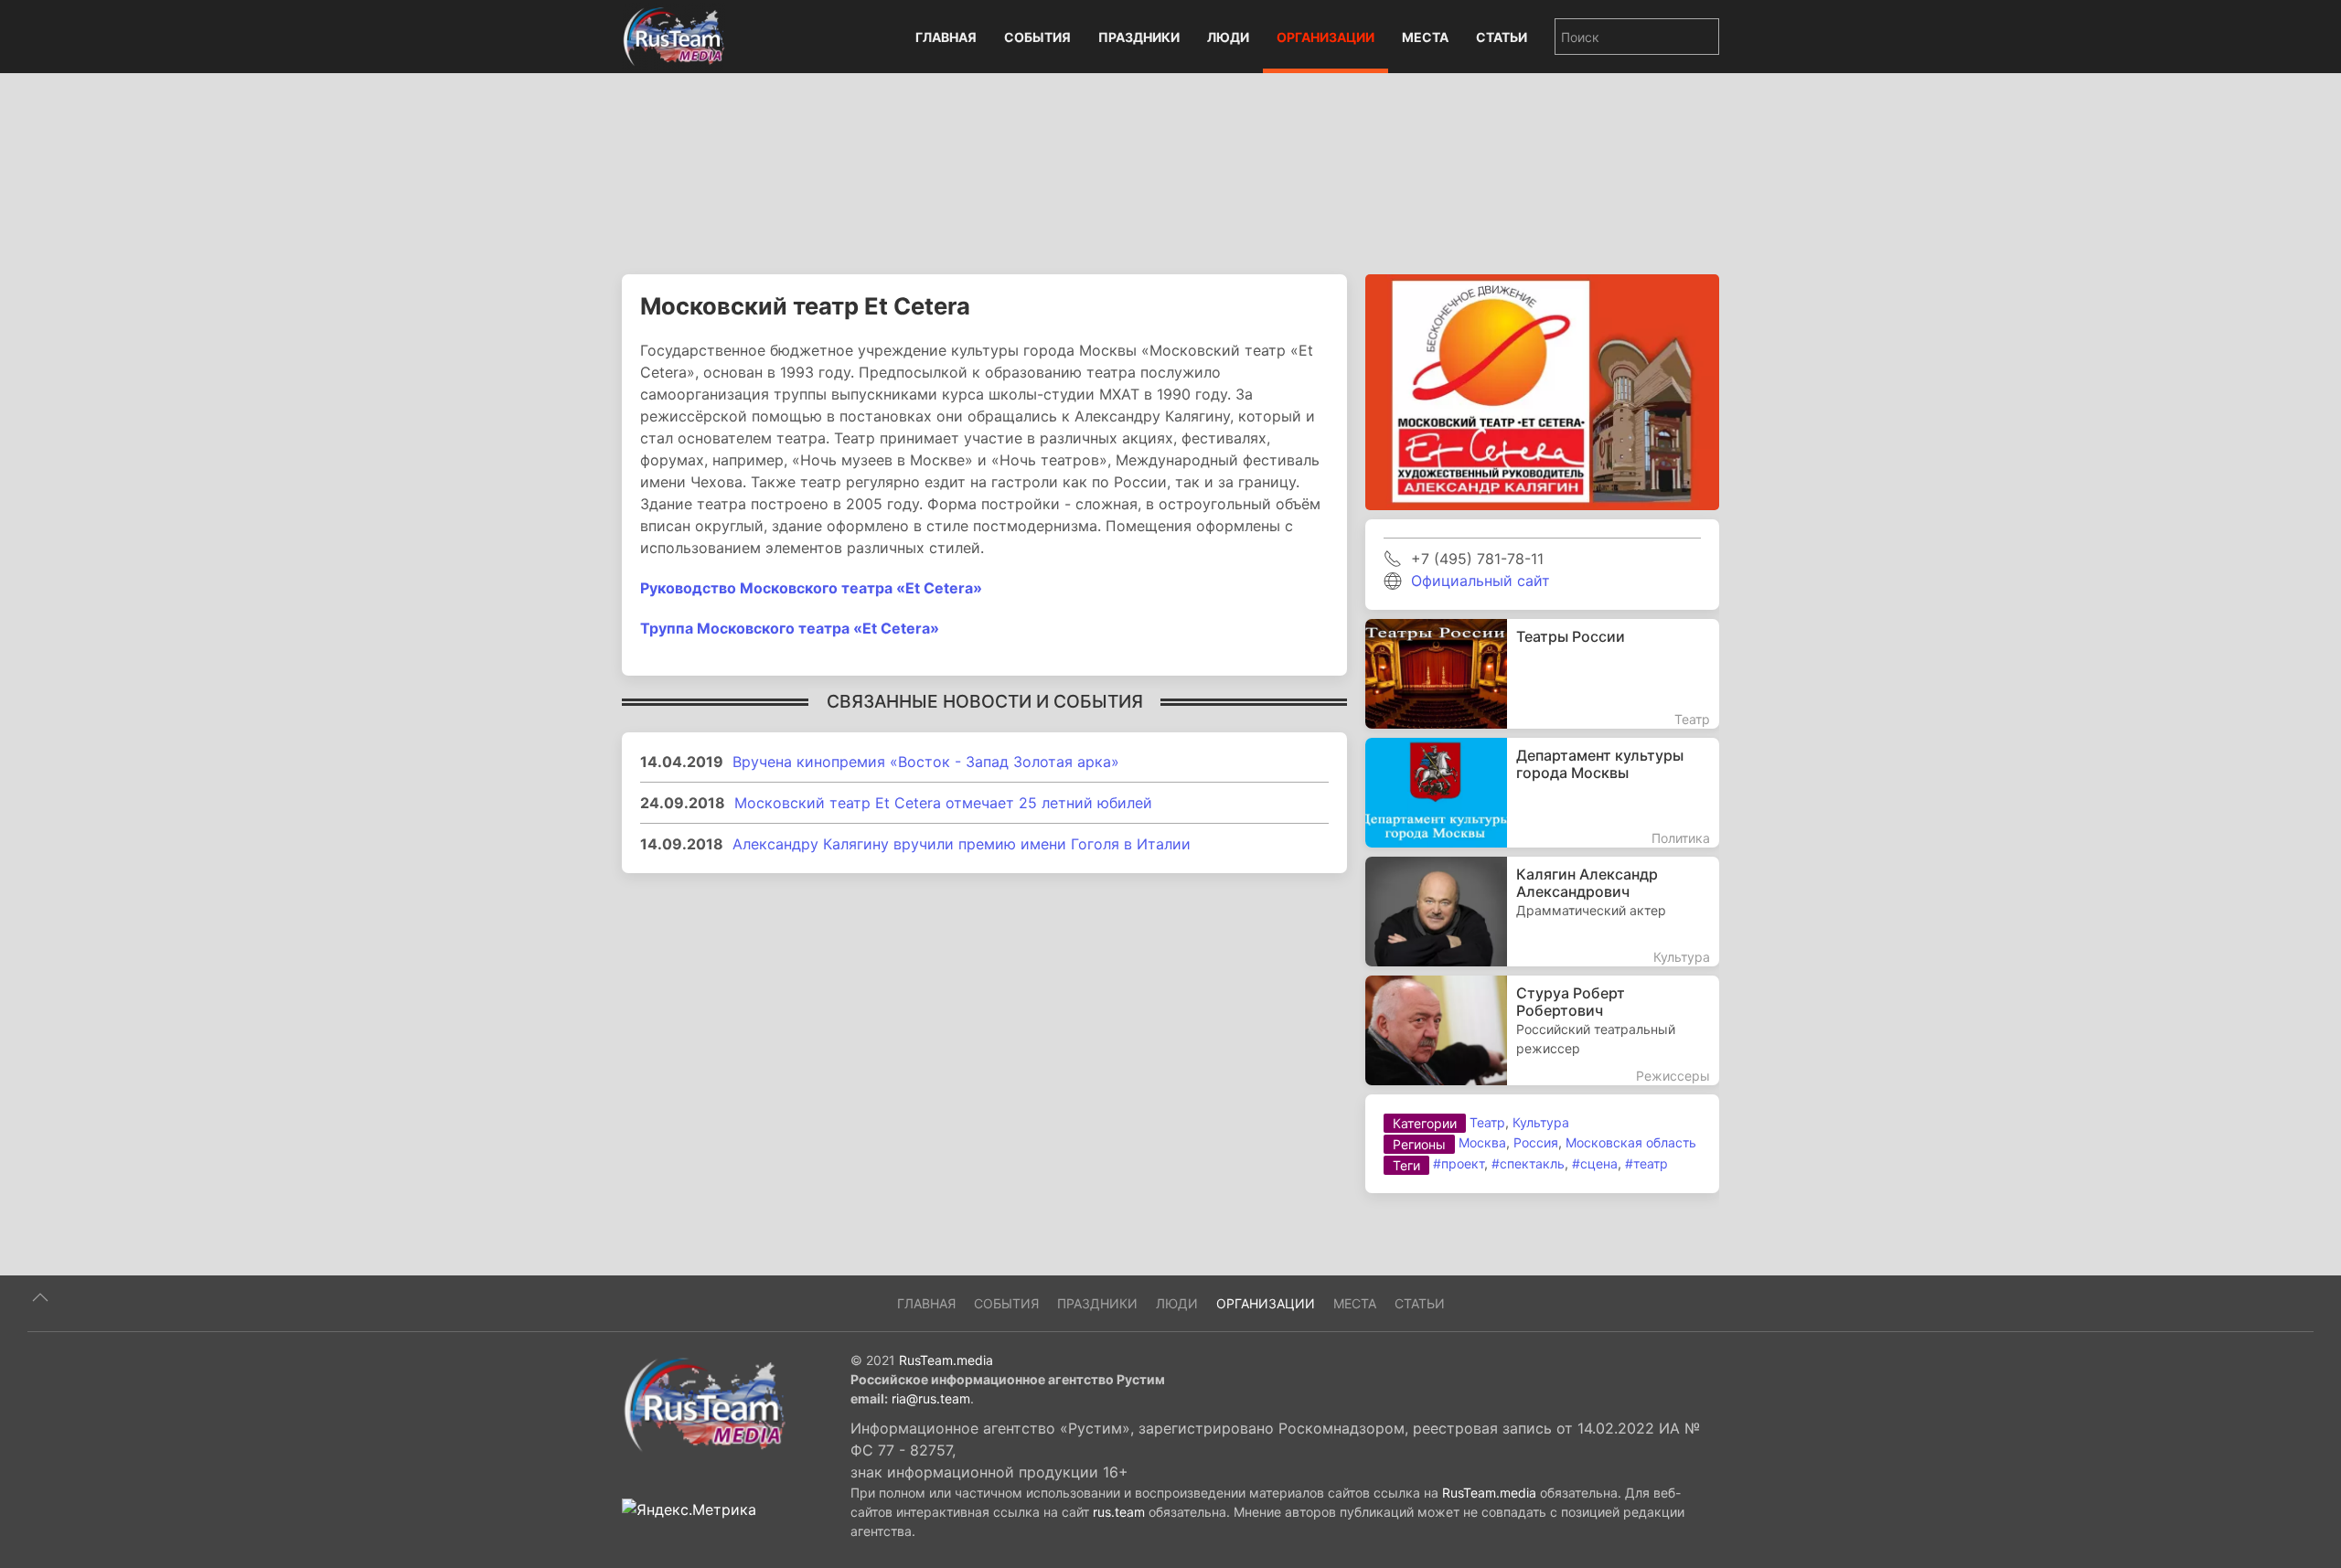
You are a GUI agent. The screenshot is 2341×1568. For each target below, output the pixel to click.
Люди (1228, 37)
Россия (1536, 1142)
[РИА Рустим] (704, 1403)
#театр (1646, 1163)
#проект (1459, 1163)
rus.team (1119, 1512)
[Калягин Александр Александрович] (1542, 912)
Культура (1541, 1122)
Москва (1482, 1142)
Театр (1487, 1122)
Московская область (1631, 1142)
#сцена (1595, 1163)
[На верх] (40, 1297)
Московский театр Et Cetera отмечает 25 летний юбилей (943, 803)
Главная (946, 37)
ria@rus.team (931, 1398)
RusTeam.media (946, 1360)
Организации (1325, 37)
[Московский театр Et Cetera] (1542, 390)
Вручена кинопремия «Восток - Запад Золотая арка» (926, 762)
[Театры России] (1542, 674)
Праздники (1139, 37)
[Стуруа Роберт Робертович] (1542, 1030)
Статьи (1502, 37)
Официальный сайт (1480, 581)
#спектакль (1528, 1163)
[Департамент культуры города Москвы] (1542, 793)
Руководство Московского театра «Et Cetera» (811, 588)
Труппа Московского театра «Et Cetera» (790, 628)
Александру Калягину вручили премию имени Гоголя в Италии (962, 844)
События (1037, 37)
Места (1425, 37)
